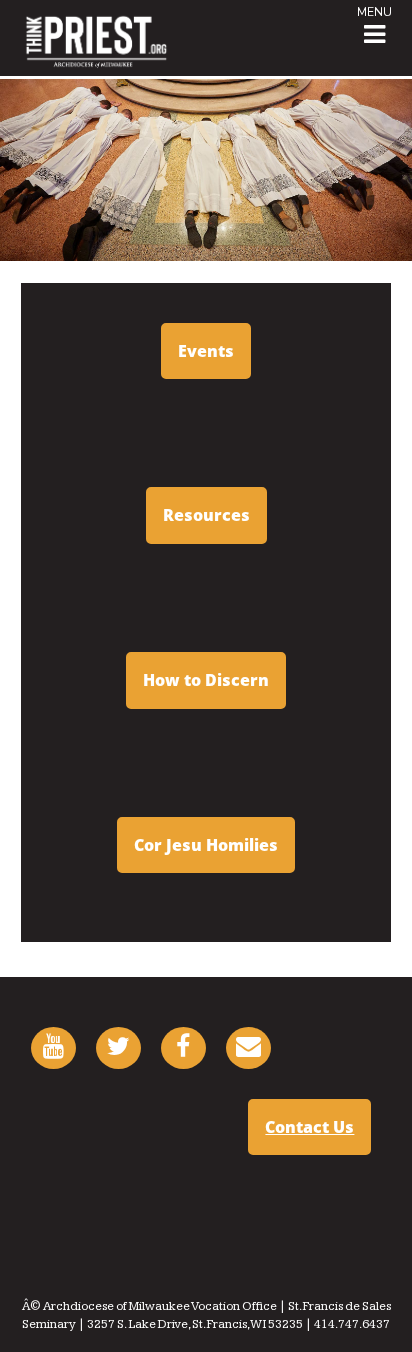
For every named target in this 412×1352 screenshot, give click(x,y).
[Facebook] (183, 1050)
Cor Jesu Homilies (206, 845)
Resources (206, 515)
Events (206, 351)
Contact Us (309, 1127)
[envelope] (248, 1050)
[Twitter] (118, 1050)
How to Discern (206, 680)
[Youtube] (53, 1050)
